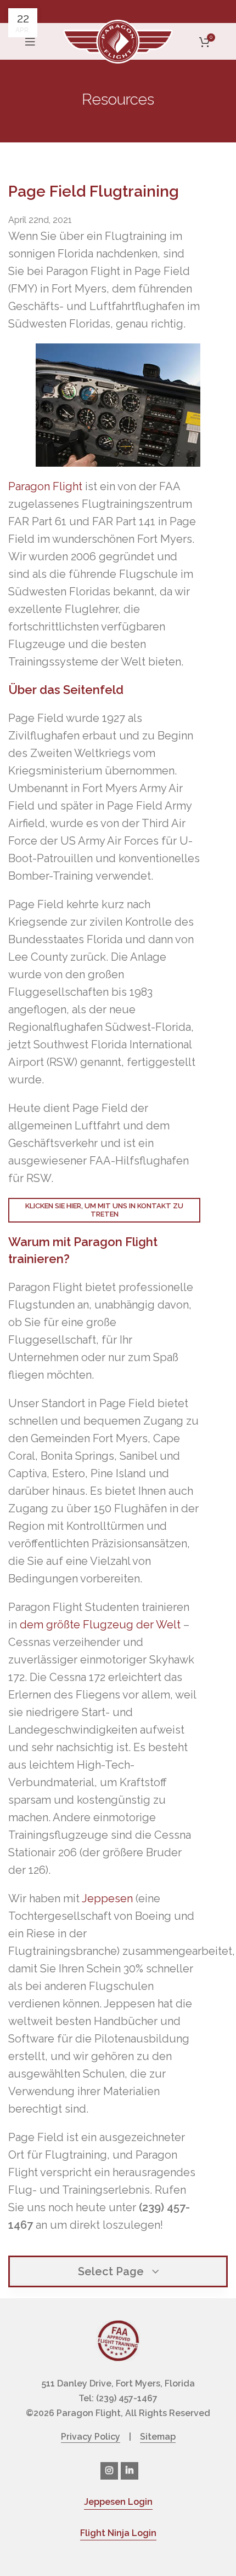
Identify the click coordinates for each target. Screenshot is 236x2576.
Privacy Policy (91, 2437)
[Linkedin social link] (130, 2471)
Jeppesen (107, 1898)
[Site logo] (118, 41)
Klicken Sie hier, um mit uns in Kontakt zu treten (104, 1210)
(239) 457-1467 (127, 2398)
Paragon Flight (45, 486)
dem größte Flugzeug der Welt (100, 1625)
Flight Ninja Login (118, 2533)
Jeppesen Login (118, 2502)
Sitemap (158, 2437)
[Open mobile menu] (30, 42)
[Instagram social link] (109, 2471)
